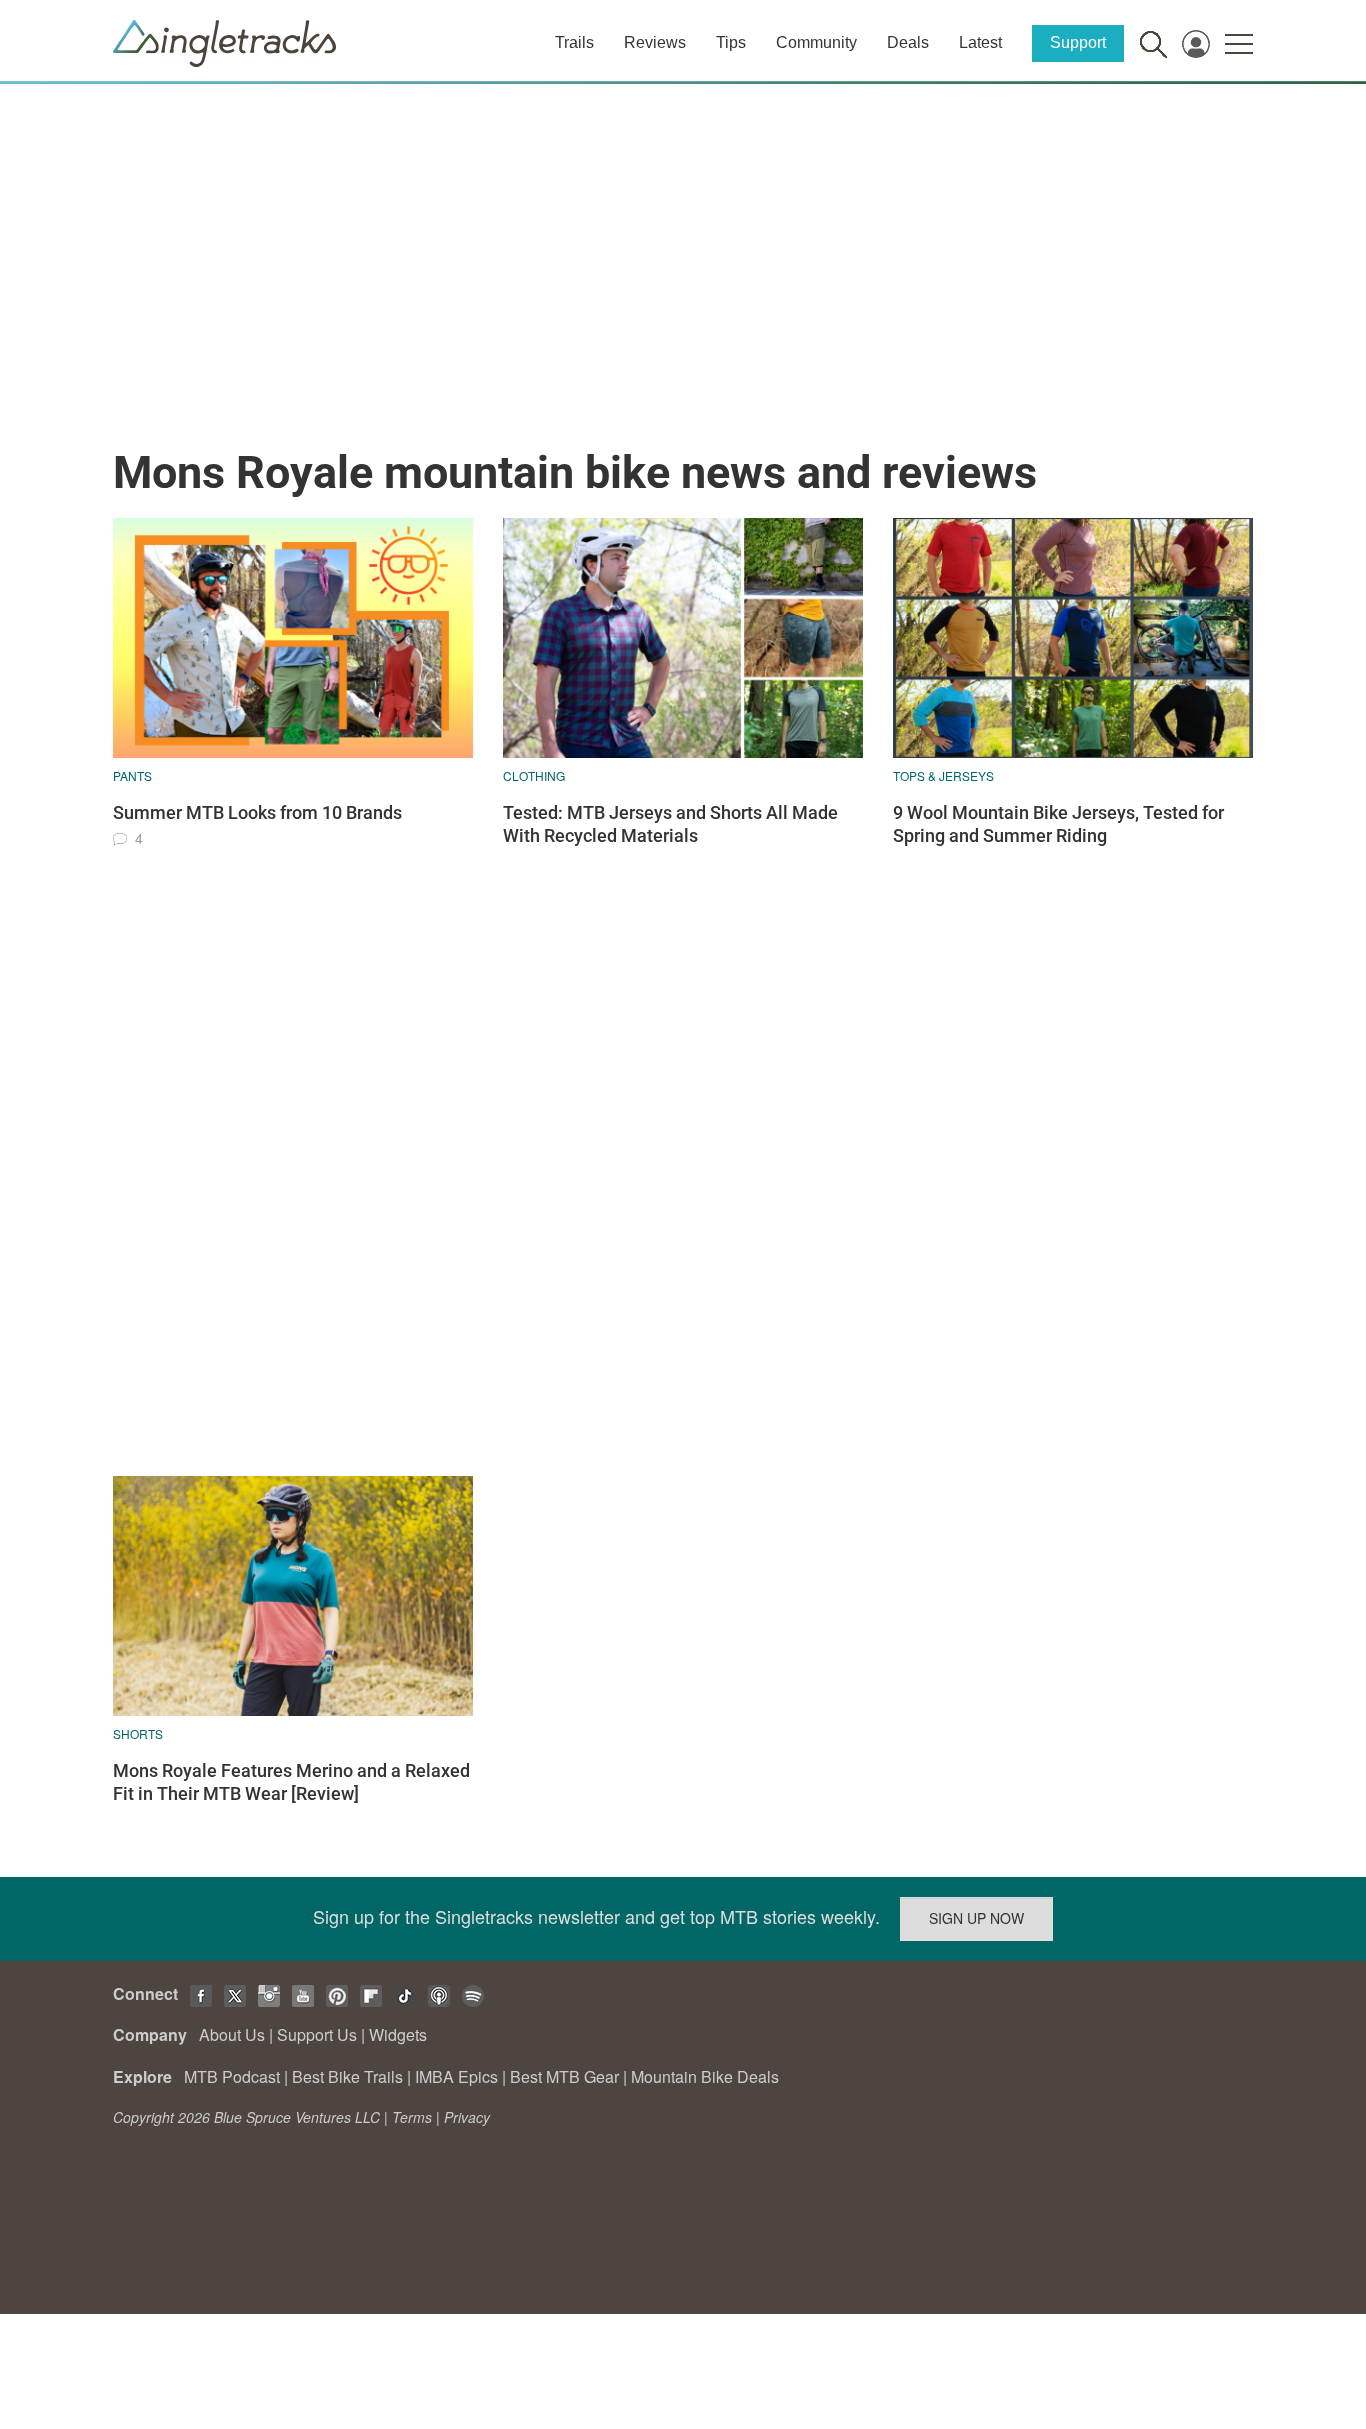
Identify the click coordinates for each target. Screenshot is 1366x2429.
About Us (232, 2034)
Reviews (655, 42)
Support (1078, 42)
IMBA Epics (456, 2076)
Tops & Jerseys (943, 775)
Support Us (317, 2034)
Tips (731, 42)
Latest (980, 42)
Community (816, 42)
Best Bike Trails (347, 2076)
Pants (132, 775)
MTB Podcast (232, 2076)
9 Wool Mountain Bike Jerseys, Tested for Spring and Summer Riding (1058, 824)
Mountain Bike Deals (705, 2076)
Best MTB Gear (564, 2076)
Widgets (398, 2034)
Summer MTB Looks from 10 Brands (257, 812)
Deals (908, 42)
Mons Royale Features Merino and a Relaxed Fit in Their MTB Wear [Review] (291, 1782)
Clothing (534, 775)
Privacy (467, 2117)
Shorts (138, 1733)
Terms (412, 2117)
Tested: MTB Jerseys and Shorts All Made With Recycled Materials (670, 824)
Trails (574, 42)
